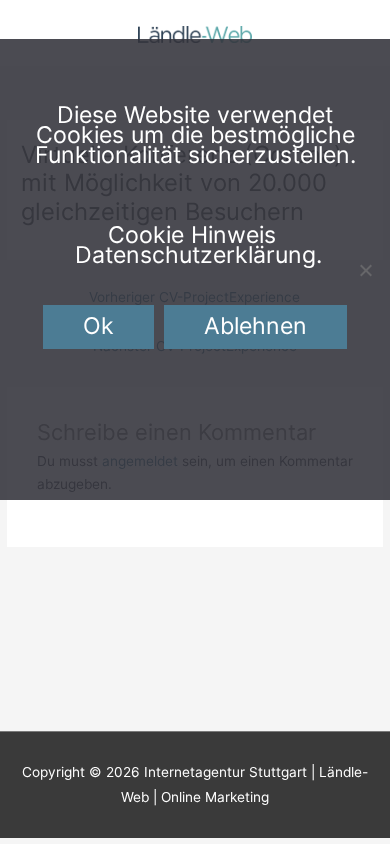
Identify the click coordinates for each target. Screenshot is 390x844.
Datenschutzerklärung (195, 255)
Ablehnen (255, 326)
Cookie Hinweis (192, 235)
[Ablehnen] (365, 270)
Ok (98, 326)
